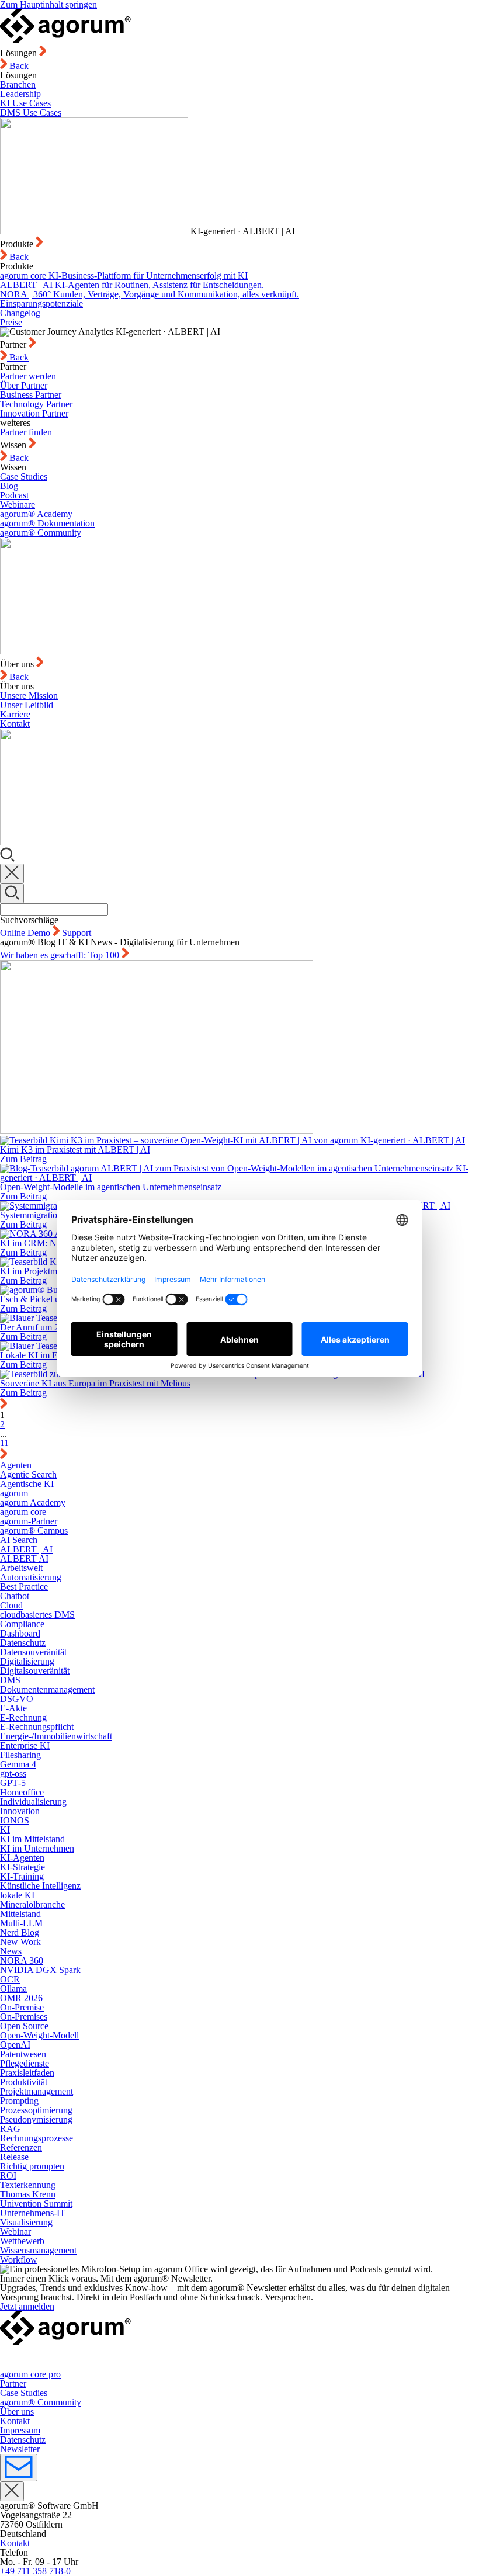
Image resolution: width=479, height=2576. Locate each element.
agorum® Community (41, 533)
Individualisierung (33, 1802)
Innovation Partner (34, 413)
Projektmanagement (37, 2091)
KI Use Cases (25, 103)
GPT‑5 (13, 1783)
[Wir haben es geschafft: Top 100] (239, 1048)
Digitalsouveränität (35, 1671)
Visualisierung (26, 2222)
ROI (8, 2175)
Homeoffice (22, 1792)
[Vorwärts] (4, 1456)
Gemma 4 (18, 1764)
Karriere (15, 714)
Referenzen (21, 2147)
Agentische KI (27, 1484)
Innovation (20, 1811)
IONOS (15, 1820)
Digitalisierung (27, 1661)
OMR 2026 (21, 1998)
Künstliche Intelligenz (40, 1886)
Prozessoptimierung (36, 2110)
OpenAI (15, 2045)
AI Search (19, 1540)
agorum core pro (30, 2374)
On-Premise (22, 2007)
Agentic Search (28, 1474)
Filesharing (20, 1755)
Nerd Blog (20, 1932)
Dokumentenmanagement (47, 1689)
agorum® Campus (34, 1530)
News (11, 1951)
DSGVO (17, 1699)
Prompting (19, 2101)
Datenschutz (23, 1643)
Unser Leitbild (27, 705)
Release (14, 2157)
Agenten (16, 1465)
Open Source (24, 2026)
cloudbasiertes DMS (37, 1615)
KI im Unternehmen (37, 1848)
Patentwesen (23, 2054)
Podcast (14, 495)
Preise (11, 322)
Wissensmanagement (38, 2250)
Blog (9, 486)
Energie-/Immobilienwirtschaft (56, 1736)
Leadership (20, 94)
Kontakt (15, 724)
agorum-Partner (29, 1521)
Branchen (18, 84)
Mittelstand (20, 1914)
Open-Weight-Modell (39, 2035)
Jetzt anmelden (27, 2306)
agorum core (23, 1512)
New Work (20, 1942)
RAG (10, 2129)
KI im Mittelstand (32, 1839)
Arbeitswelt (21, 1568)
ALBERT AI (24, 1559)
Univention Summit (36, 2204)
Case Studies (24, 476)
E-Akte (13, 1708)
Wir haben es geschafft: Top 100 (61, 955)
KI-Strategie (22, 1867)
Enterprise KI (25, 1745)
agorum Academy (33, 1502)
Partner (13, 2383)
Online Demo (26, 933)
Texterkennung (28, 2185)
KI (5, 1830)
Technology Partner (36, 404)
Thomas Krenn (28, 2194)
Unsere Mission (29, 696)
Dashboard (20, 1633)
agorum (14, 1493)
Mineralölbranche (32, 1904)
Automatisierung (31, 1577)
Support (77, 933)
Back (18, 66)
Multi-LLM (21, 1923)
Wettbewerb (22, 2241)
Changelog (20, 313)
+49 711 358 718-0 (35, 2571)
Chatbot (15, 1596)
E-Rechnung (23, 1717)
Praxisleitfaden (27, 2073)
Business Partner (31, 395)
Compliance (22, 1624)
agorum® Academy (36, 514)
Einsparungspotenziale (41, 304)
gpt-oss (13, 1774)
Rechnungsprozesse (37, 2138)
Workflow (19, 2260)
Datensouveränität (33, 1652)
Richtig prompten (32, 2166)
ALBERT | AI (26, 1549)
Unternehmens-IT (33, 2213)
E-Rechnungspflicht (37, 1727)
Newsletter (20, 2449)
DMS (10, 1680)
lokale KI (17, 1895)
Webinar (15, 2232)
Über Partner (24, 385)
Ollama (13, 1989)
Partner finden (26, 432)
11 (4, 1443)
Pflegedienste (25, 2063)
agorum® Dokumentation (47, 523)
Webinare (18, 505)
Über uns (17, 2412)
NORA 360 (22, 1960)
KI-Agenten (22, 1858)
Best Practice (24, 1587)
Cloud (11, 1605)
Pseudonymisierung (36, 2119)
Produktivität (24, 2082)
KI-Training (22, 1876)
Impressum (20, 2430)
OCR (10, 1979)
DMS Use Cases (31, 112)
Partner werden (28, 376)
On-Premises (24, 2017)
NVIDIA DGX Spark (40, 1970)
